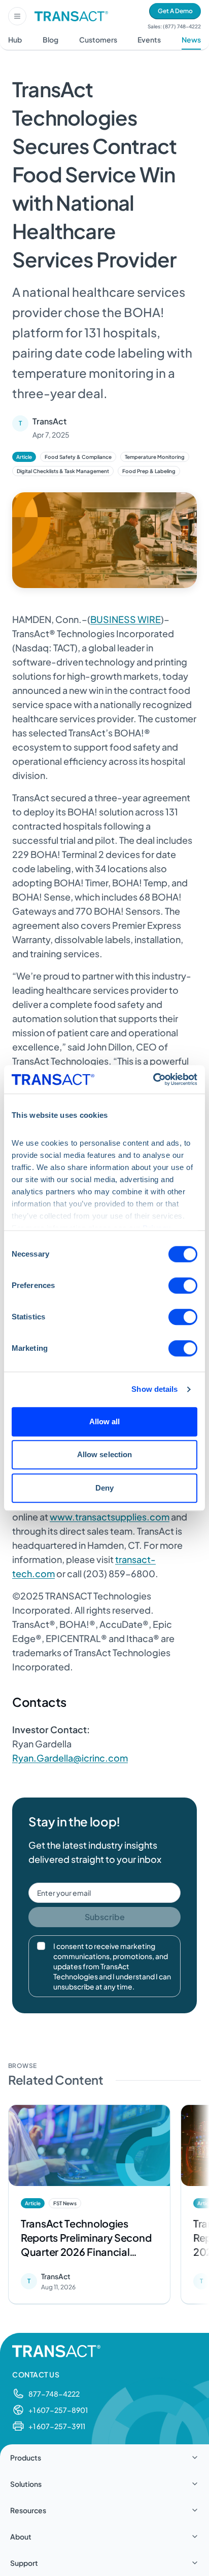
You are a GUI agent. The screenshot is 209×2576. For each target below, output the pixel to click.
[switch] (183, 1285)
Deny (104, 1488)
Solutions (26, 2484)
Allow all (105, 1421)
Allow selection (105, 1454)
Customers (98, 40)
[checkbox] (41, 1946)
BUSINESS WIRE (126, 619)
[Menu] (17, 16)
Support (24, 2563)
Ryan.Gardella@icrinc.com (70, 1758)
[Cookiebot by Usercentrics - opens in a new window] (153, 1079)
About (21, 2536)
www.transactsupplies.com (110, 1517)
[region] (104, 2207)
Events (149, 40)
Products (26, 2457)
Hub (15, 40)
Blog (50, 40)
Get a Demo (175, 11)
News (191, 40)
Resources (28, 2510)
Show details (154, 1389)
